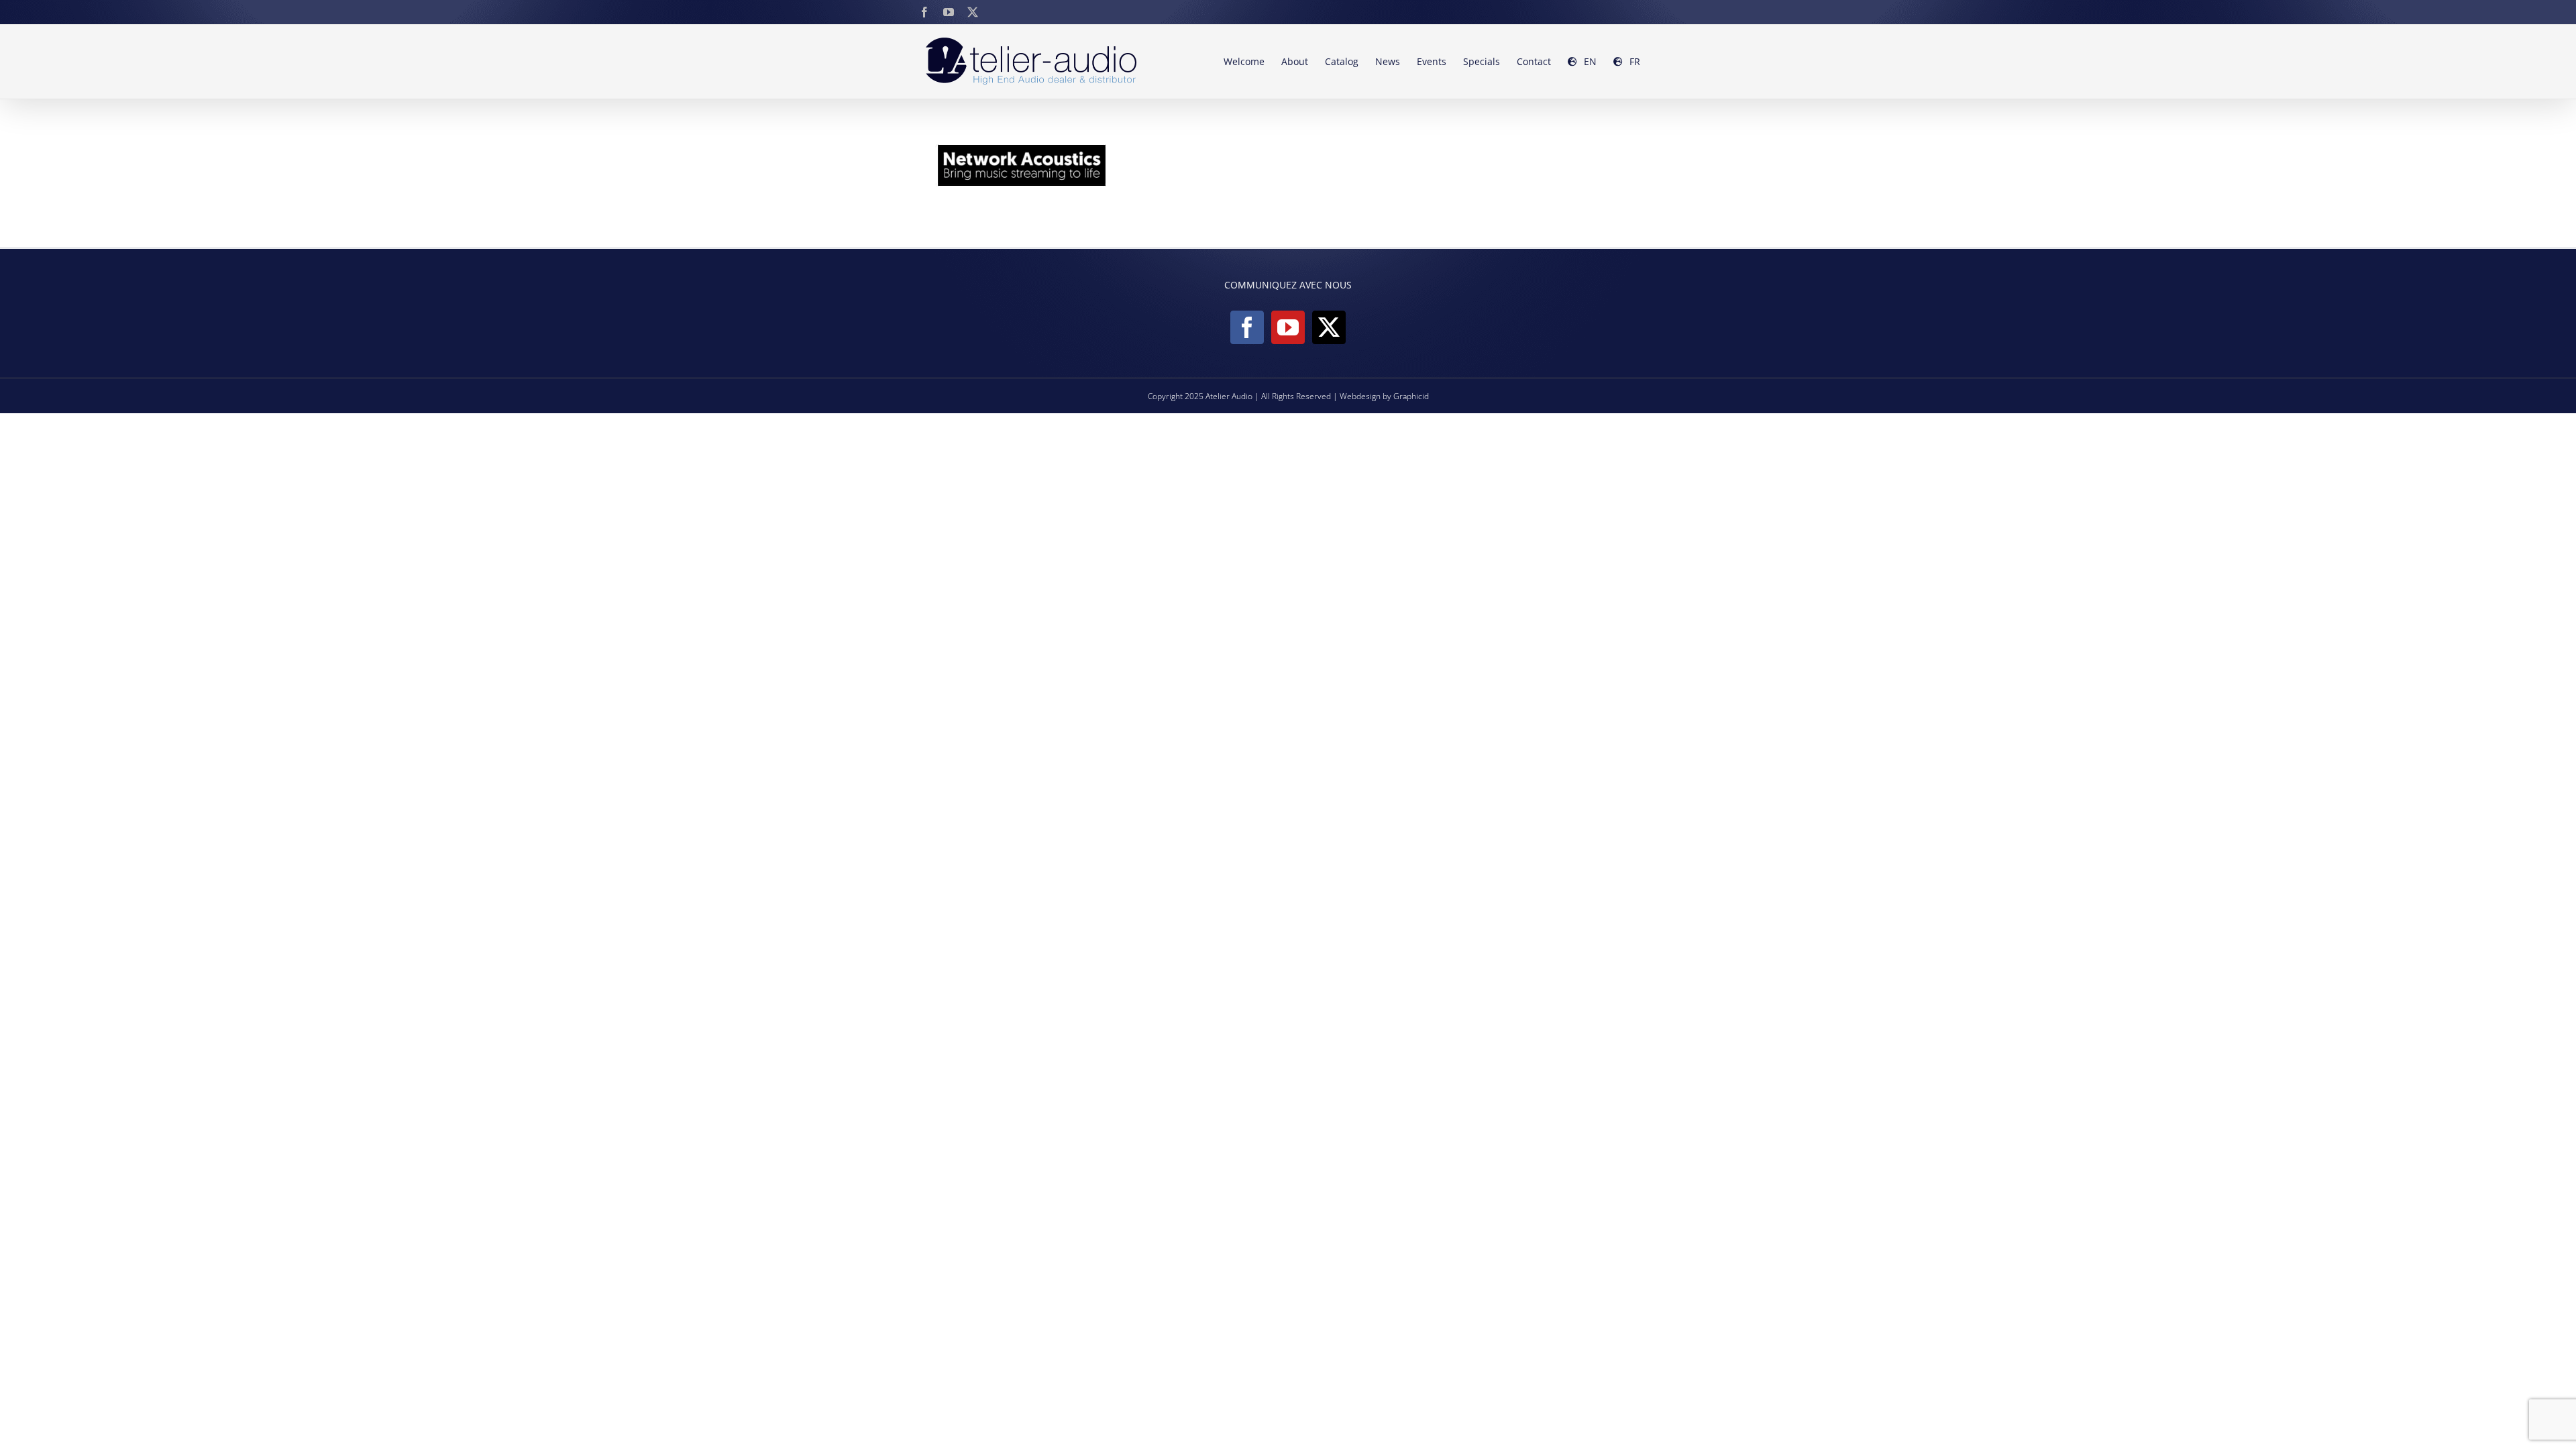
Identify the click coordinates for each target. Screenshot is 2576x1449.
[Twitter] (1329, 327)
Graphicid (1411, 396)
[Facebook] (1247, 327)
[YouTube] (1288, 327)
